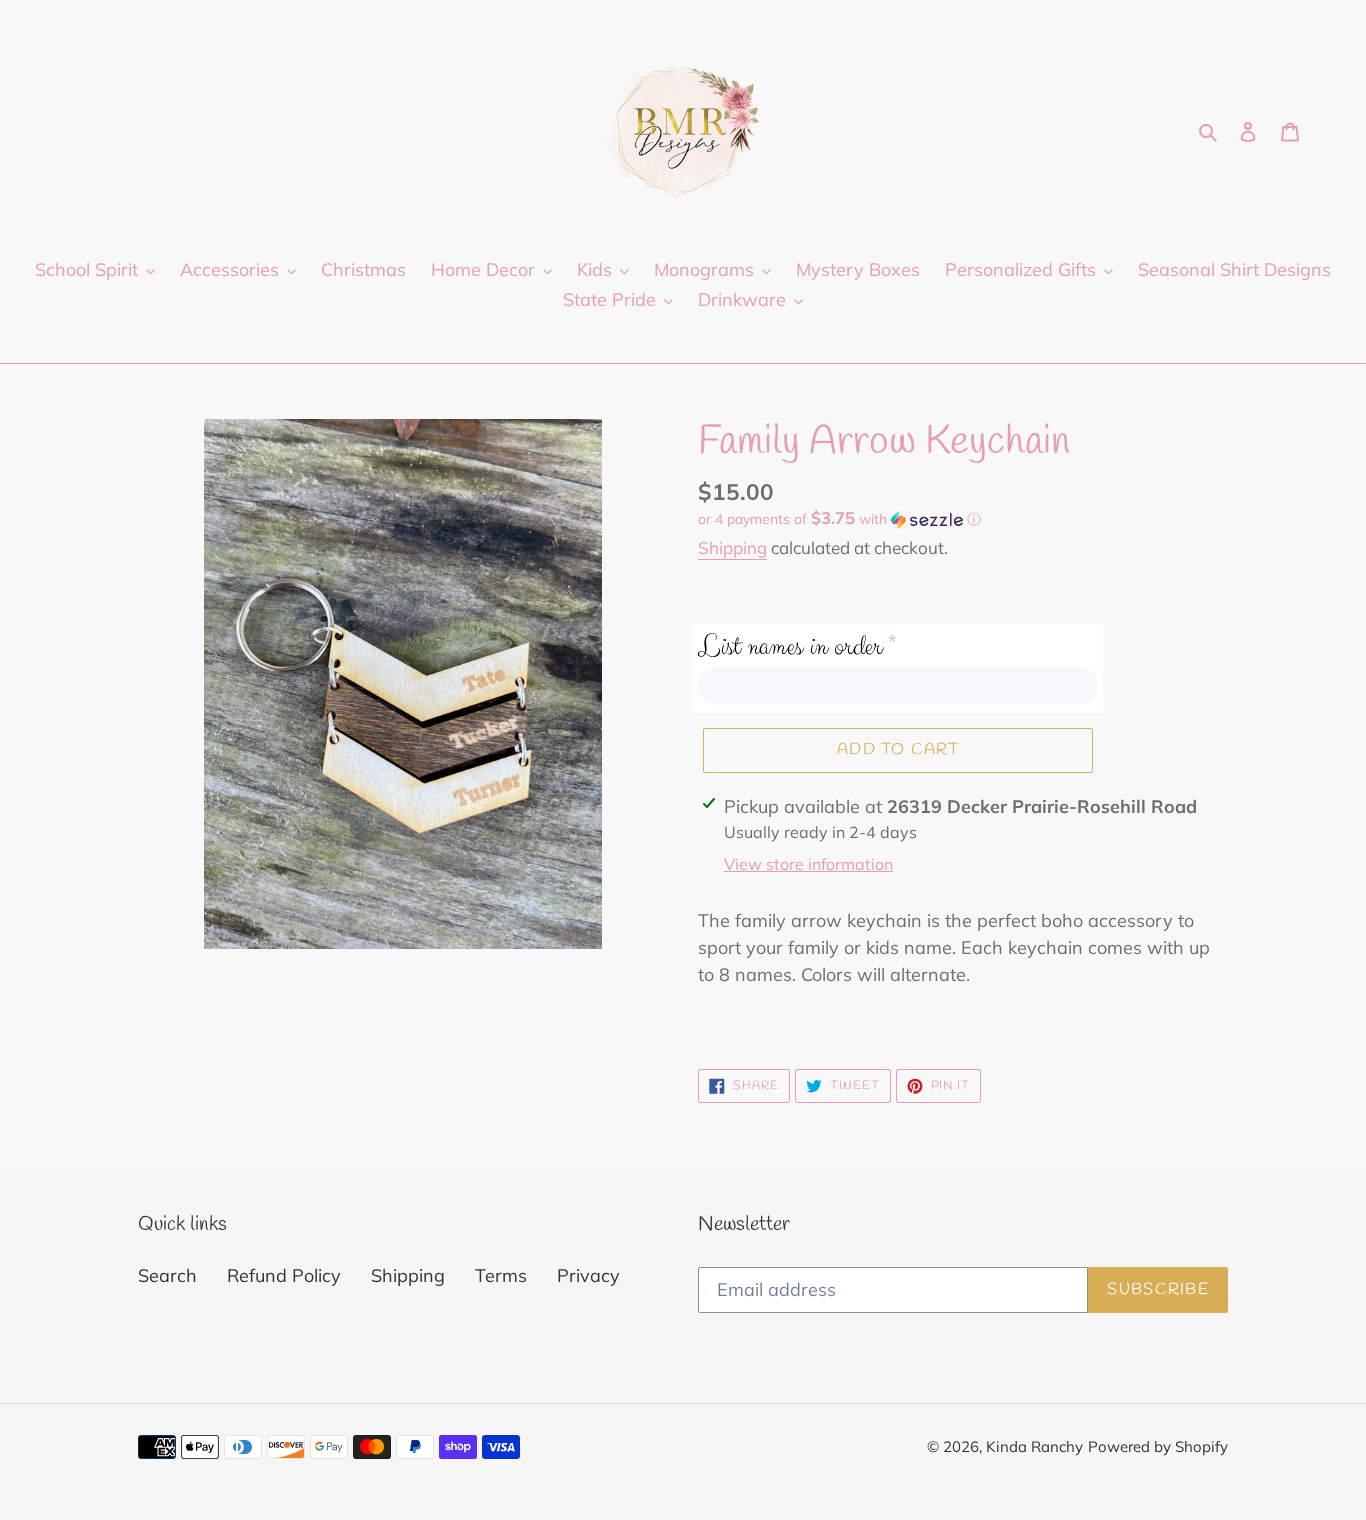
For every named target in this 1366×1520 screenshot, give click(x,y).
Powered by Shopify (1158, 1446)
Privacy (588, 1275)
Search (167, 1275)
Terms (501, 1275)
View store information (808, 864)
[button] (839, 519)
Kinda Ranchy (1034, 1446)
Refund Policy (284, 1275)
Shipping (732, 547)
